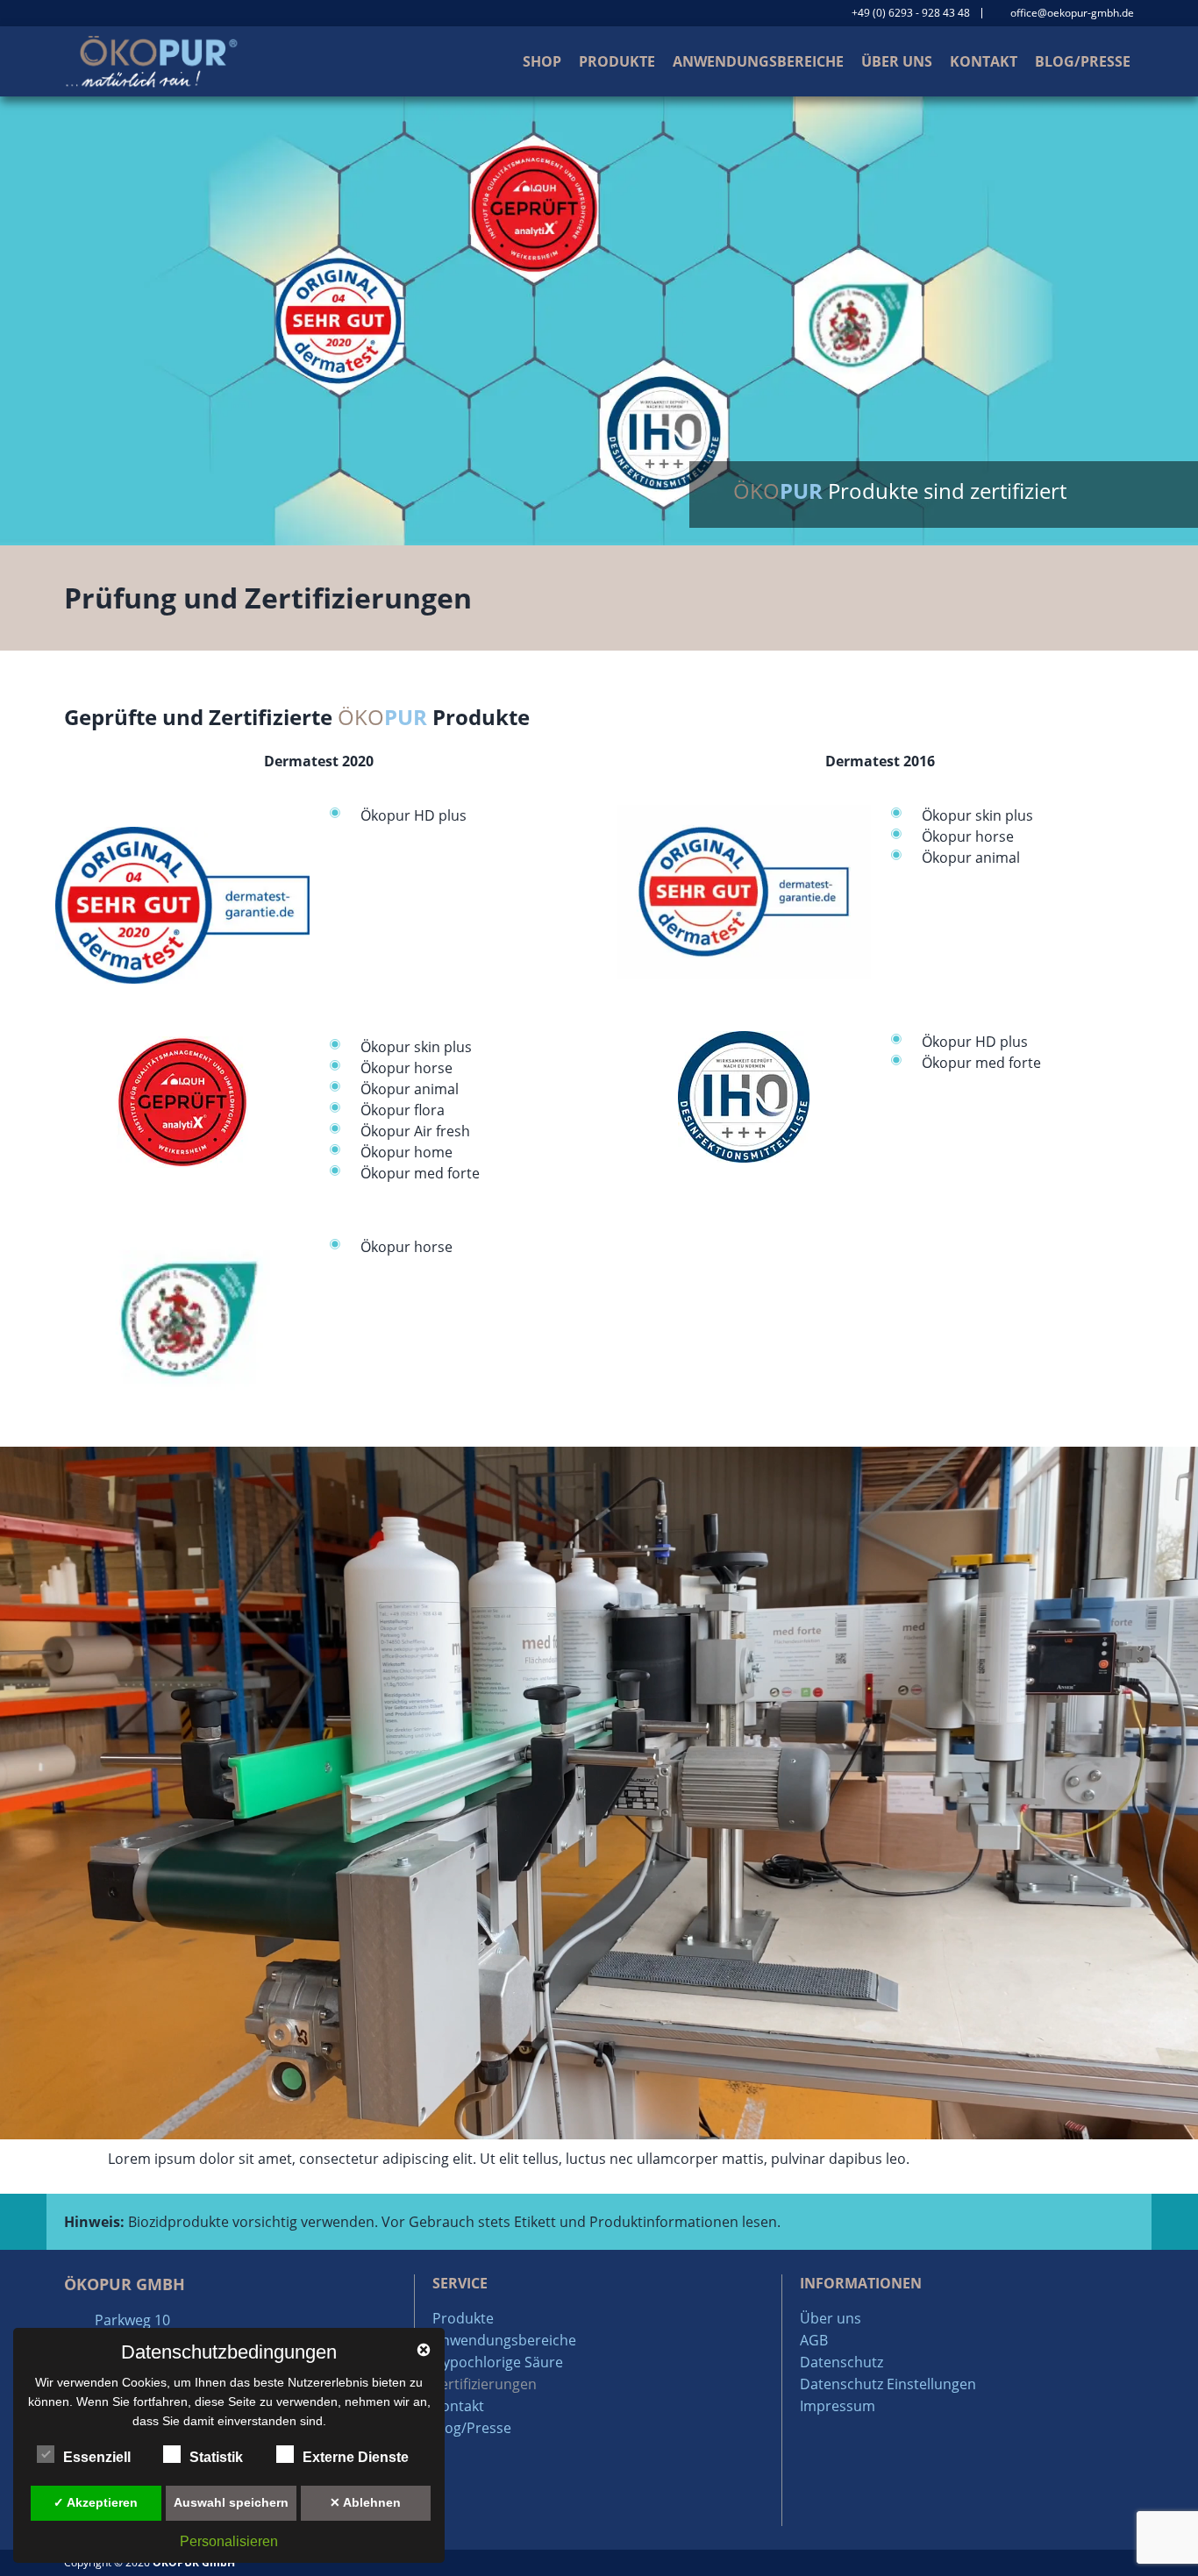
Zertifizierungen (485, 2384)
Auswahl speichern (231, 2502)
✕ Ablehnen (365, 2502)
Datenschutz (841, 2362)
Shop (542, 61)
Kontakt (984, 61)
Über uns (897, 61)
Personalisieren (229, 2541)
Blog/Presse (1083, 61)
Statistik (216, 2457)
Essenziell (97, 2457)
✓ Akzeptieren (96, 2502)
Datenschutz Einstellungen (888, 2384)
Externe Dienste (356, 2457)
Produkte (617, 61)
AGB (814, 2340)
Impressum (838, 2406)
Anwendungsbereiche (758, 61)
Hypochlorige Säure (498, 2362)
